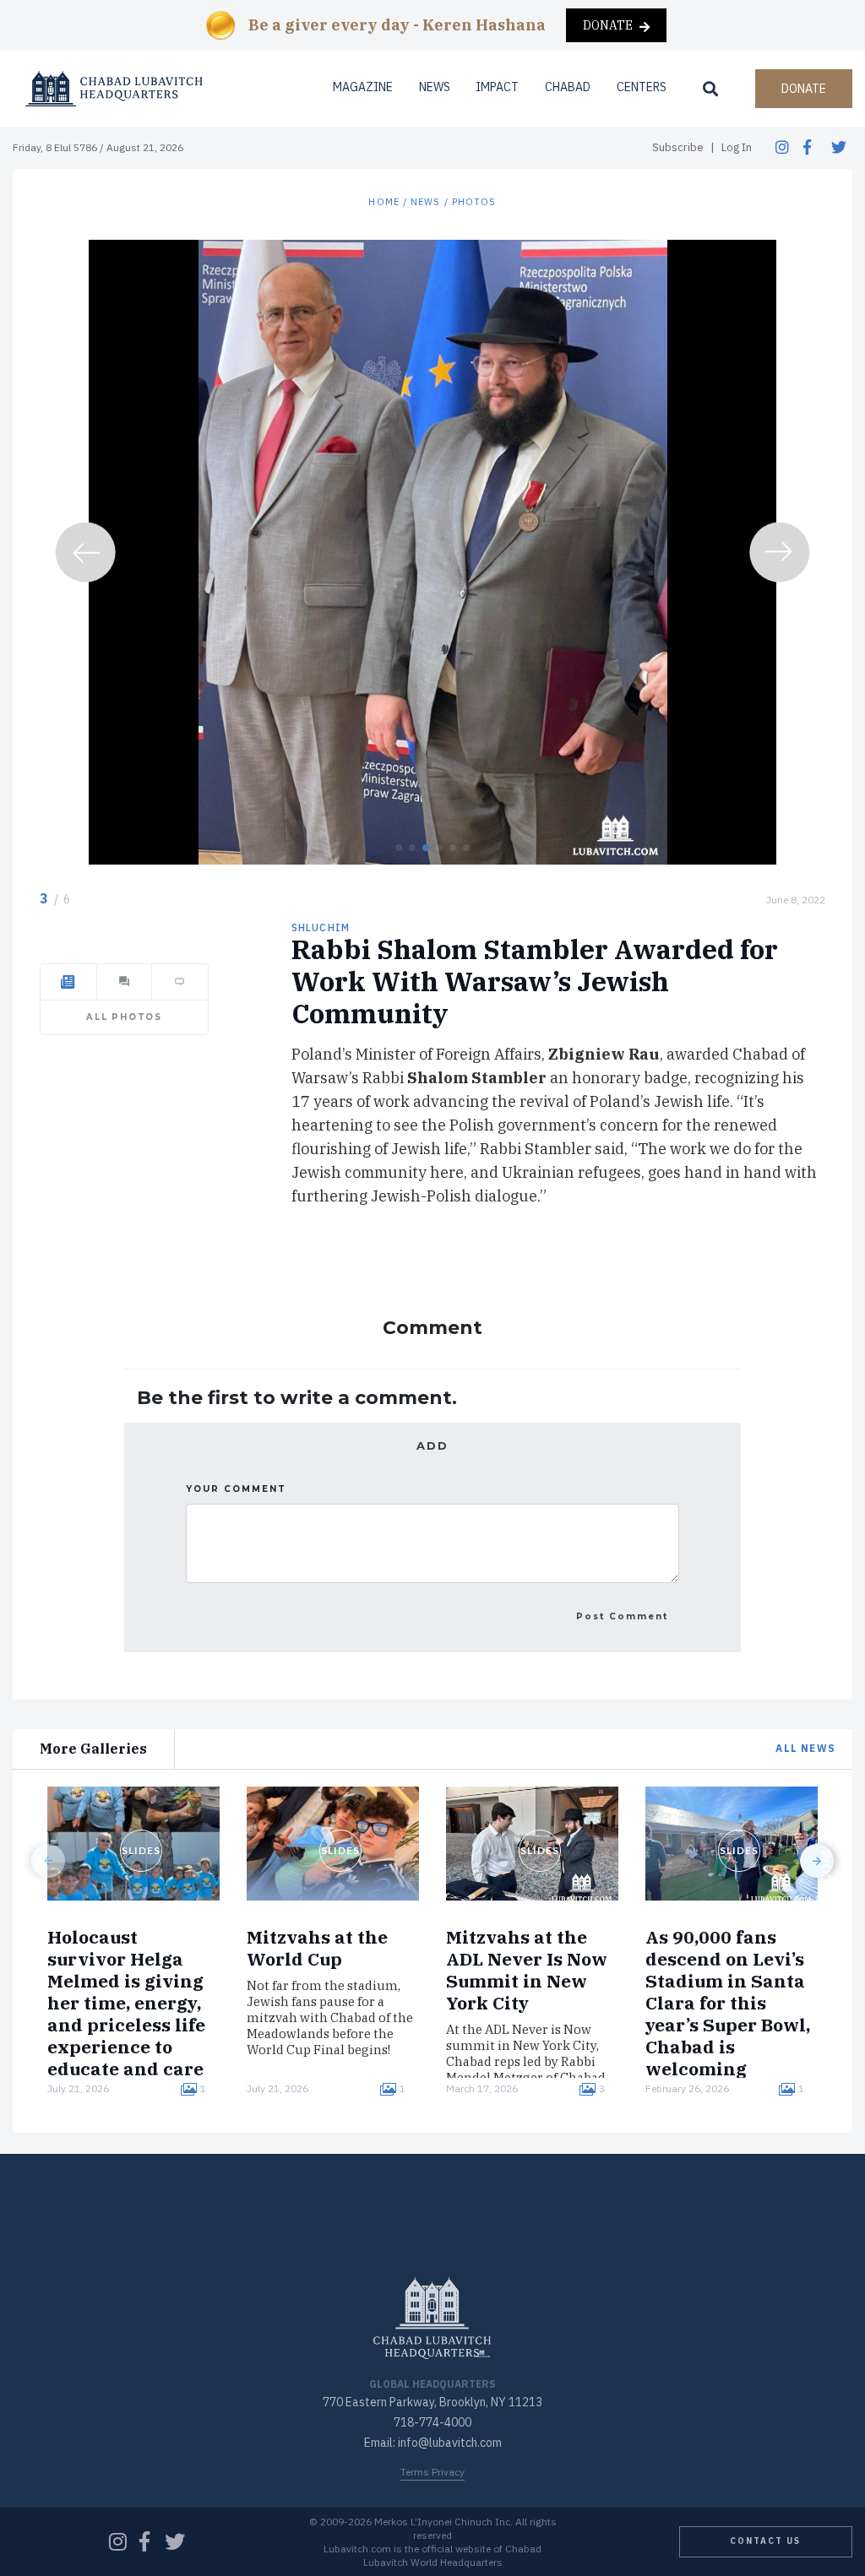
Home (384, 202)
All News (805, 1748)
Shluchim (321, 927)
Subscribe (678, 147)
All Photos (124, 1017)
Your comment (236, 1489)
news (425, 202)
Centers (642, 87)
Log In (737, 147)
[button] (399, 848)
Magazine (363, 87)
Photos (474, 202)
